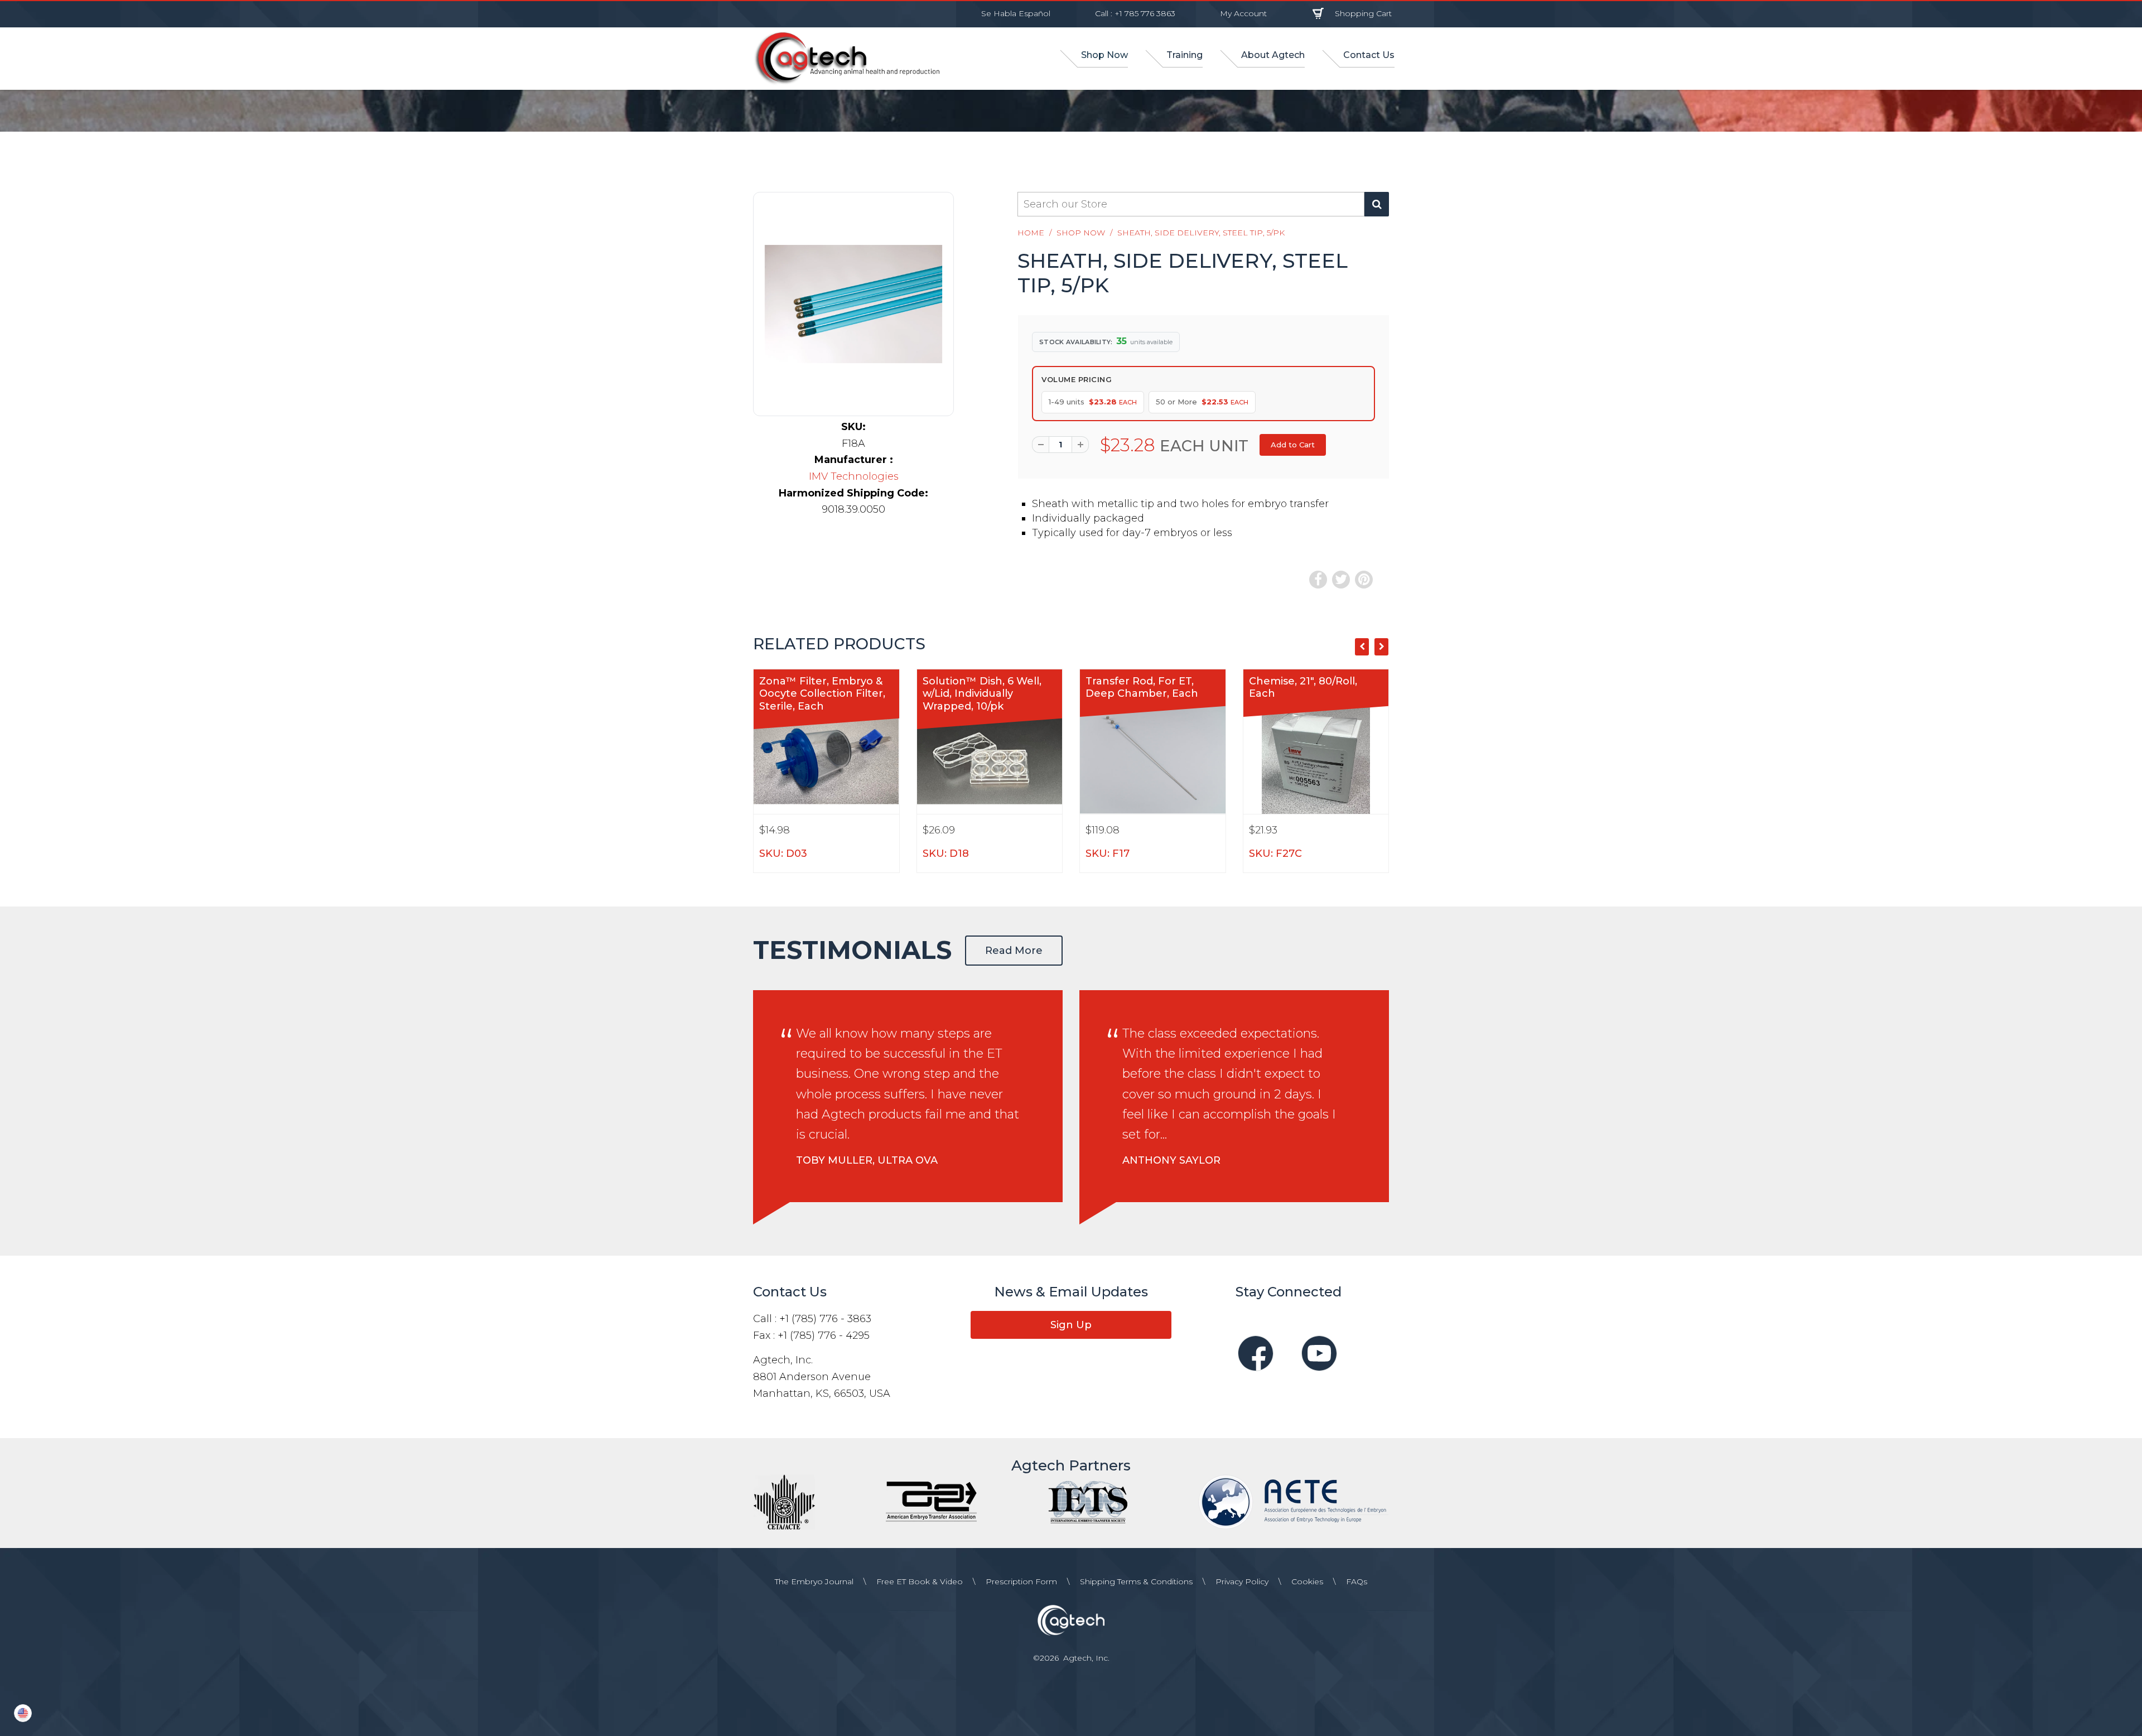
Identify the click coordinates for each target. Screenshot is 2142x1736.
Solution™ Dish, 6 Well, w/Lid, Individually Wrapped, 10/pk (982, 694)
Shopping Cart (1363, 13)
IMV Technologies (854, 476)
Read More (1014, 951)
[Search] (1377, 204)
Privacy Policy (1242, 1581)
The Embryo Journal (814, 1581)
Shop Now (1081, 233)
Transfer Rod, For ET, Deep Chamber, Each (1142, 688)
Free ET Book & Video (920, 1581)
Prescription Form (1021, 1581)
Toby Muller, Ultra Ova (867, 1160)
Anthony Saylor (1171, 1160)
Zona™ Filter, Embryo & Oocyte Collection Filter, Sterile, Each (822, 694)
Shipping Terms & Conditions (1136, 1581)
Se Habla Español (1016, 13)
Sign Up (1071, 1325)
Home (1031, 233)
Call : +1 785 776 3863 (1135, 13)
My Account (1243, 13)
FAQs (1357, 1581)
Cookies (1307, 1581)
